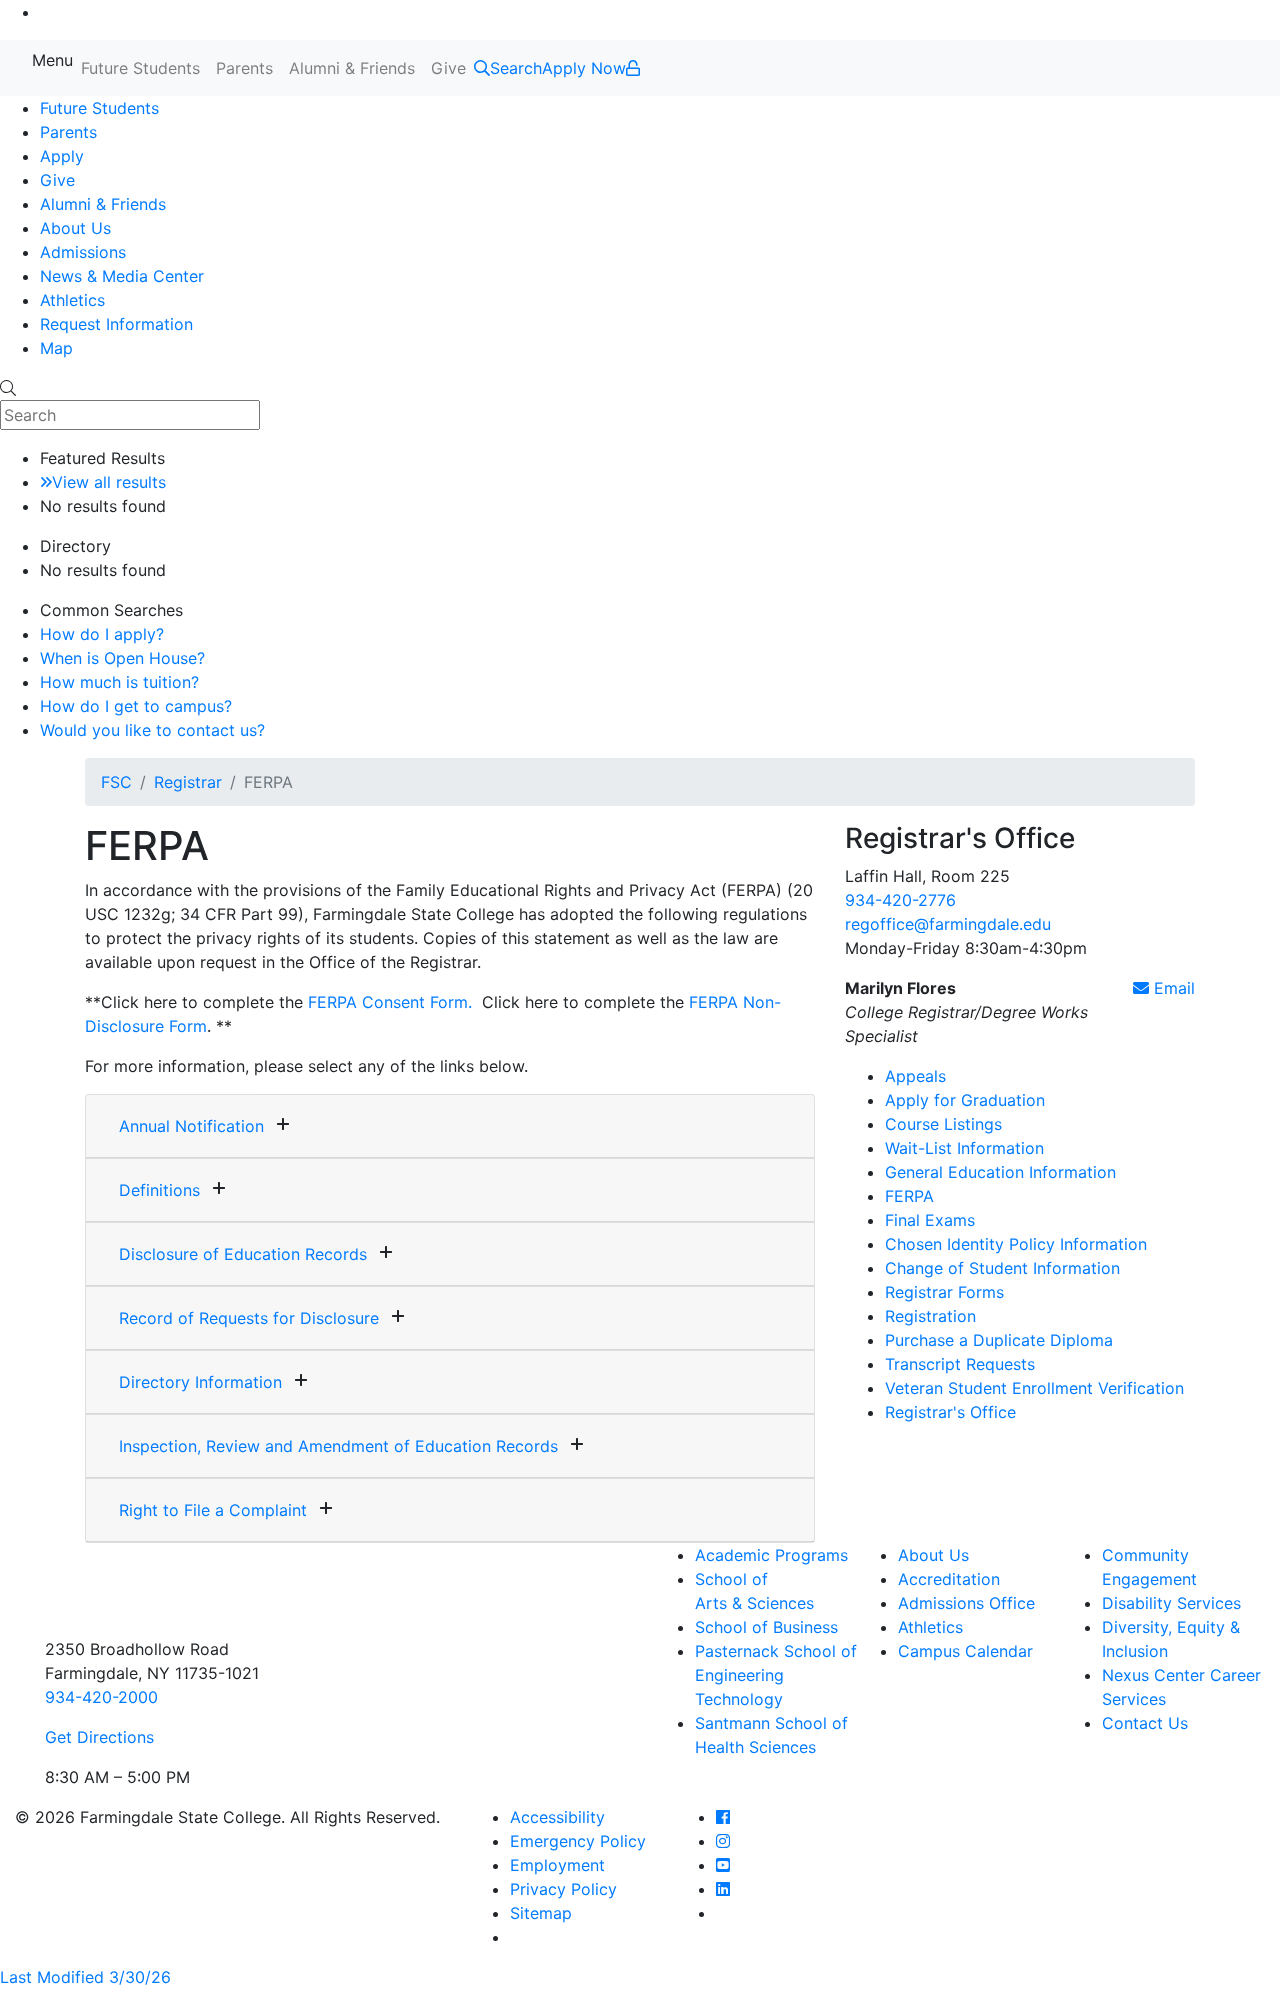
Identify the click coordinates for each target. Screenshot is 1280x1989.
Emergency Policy (578, 1841)
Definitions (159, 1190)
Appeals (915, 1076)
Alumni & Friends (352, 68)
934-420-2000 (101, 1697)
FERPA (909, 1196)
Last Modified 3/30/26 (85, 1977)
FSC (116, 782)
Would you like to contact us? (152, 730)
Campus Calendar (965, 1651)
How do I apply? (102, 634)
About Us (75, 228)
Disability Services (1171, 1603)
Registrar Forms (944, 1292)
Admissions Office (966, 1603)
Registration (930, 1316)
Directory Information (200, 1382)
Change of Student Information (1002, 1268)
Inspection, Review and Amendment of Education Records (338, 1446)
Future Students (140, 68)
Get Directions (99, 1737)
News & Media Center (122, 276)
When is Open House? (122, 658)
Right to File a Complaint (213, 1510)
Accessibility (557, 1817)
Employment (557, 1865)
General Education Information (1000, 1172)
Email (1172, 988)
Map (56, 348)
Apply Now (584, 68)
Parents (244, 68)
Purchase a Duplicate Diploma (999, 1340)
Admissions (83, 252)
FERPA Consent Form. (390, 1002)
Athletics (72, 300)
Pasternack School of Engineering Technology (776, 1675)
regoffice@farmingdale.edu (948, 924)
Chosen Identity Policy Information (1016, 1244)
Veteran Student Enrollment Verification (1034, 1388)
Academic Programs (771, 1555)
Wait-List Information (964, 1148)
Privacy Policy (563, 1889)
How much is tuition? (119, 682)
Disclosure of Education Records (243, 1254)
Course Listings (943, 1124)
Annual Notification (191, 1126)
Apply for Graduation (965, 1100)
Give (448, 68)
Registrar (188, 782)
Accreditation (949, 1579)
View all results (109, 482)
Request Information (116, 324)
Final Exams (930, 1220)
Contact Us (1145, 1723)
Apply (62, 156)
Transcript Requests (960, 1364)
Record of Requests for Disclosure (249, 1318)
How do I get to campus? (136, 706)
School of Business (766, 1627)
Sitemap (541, 1913)
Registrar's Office (950, 1412)
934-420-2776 (900, 900)
